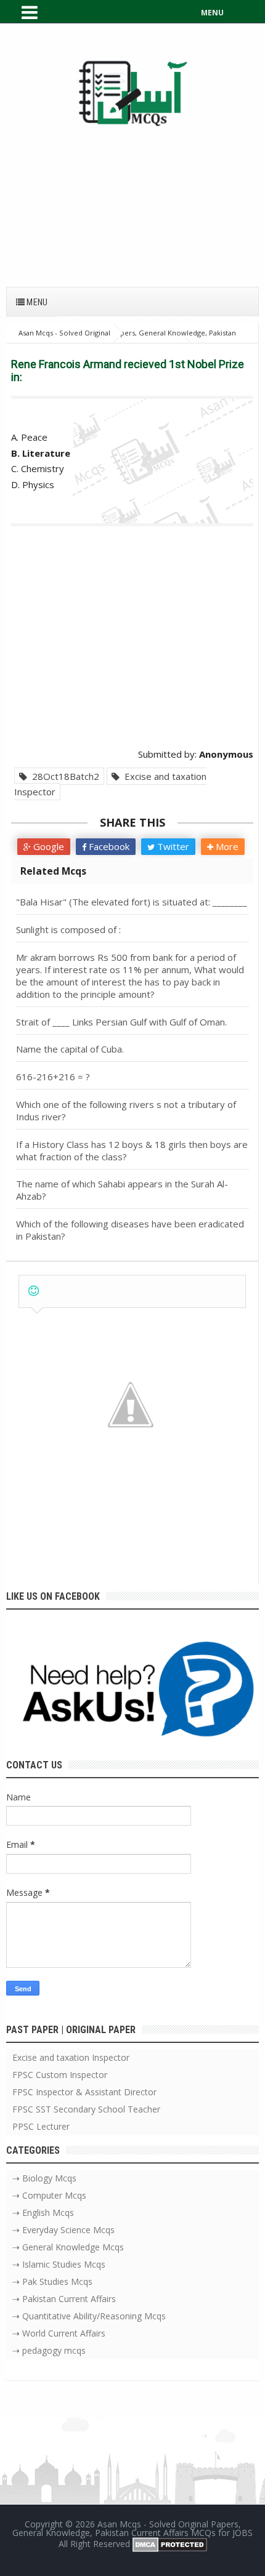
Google (47, 846)
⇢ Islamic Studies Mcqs (59, 2264)
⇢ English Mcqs (43, 2213)
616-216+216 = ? (53, 1077)
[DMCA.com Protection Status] (170, 2544)
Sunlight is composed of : (68, 929)
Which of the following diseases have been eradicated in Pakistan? (130, 1230)
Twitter (172, 846)
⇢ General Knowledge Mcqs (68, 2247)
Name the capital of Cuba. (70, 1049)
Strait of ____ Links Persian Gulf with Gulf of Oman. (121, 1022)
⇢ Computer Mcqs (49, 2195)
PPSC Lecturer (41, 2126)
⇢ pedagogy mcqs (49, 2350)
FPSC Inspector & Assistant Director (84, 2092)
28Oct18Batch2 (63, 776)
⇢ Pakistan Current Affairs (64, 2299)
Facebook (108, 846)
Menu (36, 302)
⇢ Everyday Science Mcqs (63, 2230)
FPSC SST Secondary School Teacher (86, 2109)
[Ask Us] (132, 1692)
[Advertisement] (133, 201)
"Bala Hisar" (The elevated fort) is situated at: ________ (132, 902)
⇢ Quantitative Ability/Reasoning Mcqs (89, 2316)
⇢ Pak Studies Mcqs (52, 2281)
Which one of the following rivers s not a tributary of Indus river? (126, 1110)
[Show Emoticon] (34, 1291)
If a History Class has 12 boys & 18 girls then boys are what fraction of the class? (132, 1150)
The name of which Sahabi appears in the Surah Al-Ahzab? (122, 1190)
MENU (212, 13)
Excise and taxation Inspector (110, 784)
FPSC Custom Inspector (60, 2075)
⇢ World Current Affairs (59, 2333)
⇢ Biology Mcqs (44, 2178)
